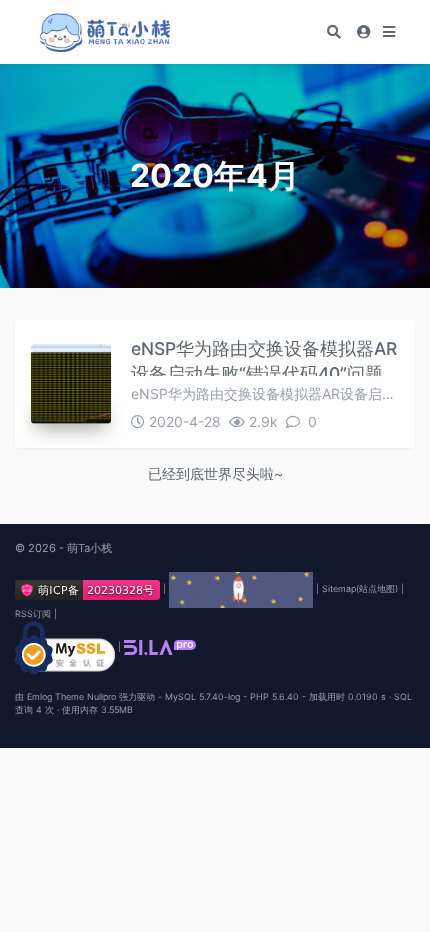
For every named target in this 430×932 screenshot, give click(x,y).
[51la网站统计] (160, 646)
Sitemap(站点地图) (360, 588)
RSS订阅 (33, 613)
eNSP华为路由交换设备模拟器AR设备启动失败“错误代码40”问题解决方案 (264, 357)
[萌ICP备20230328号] (89, 588)
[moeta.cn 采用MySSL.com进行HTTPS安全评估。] (65, 646)
